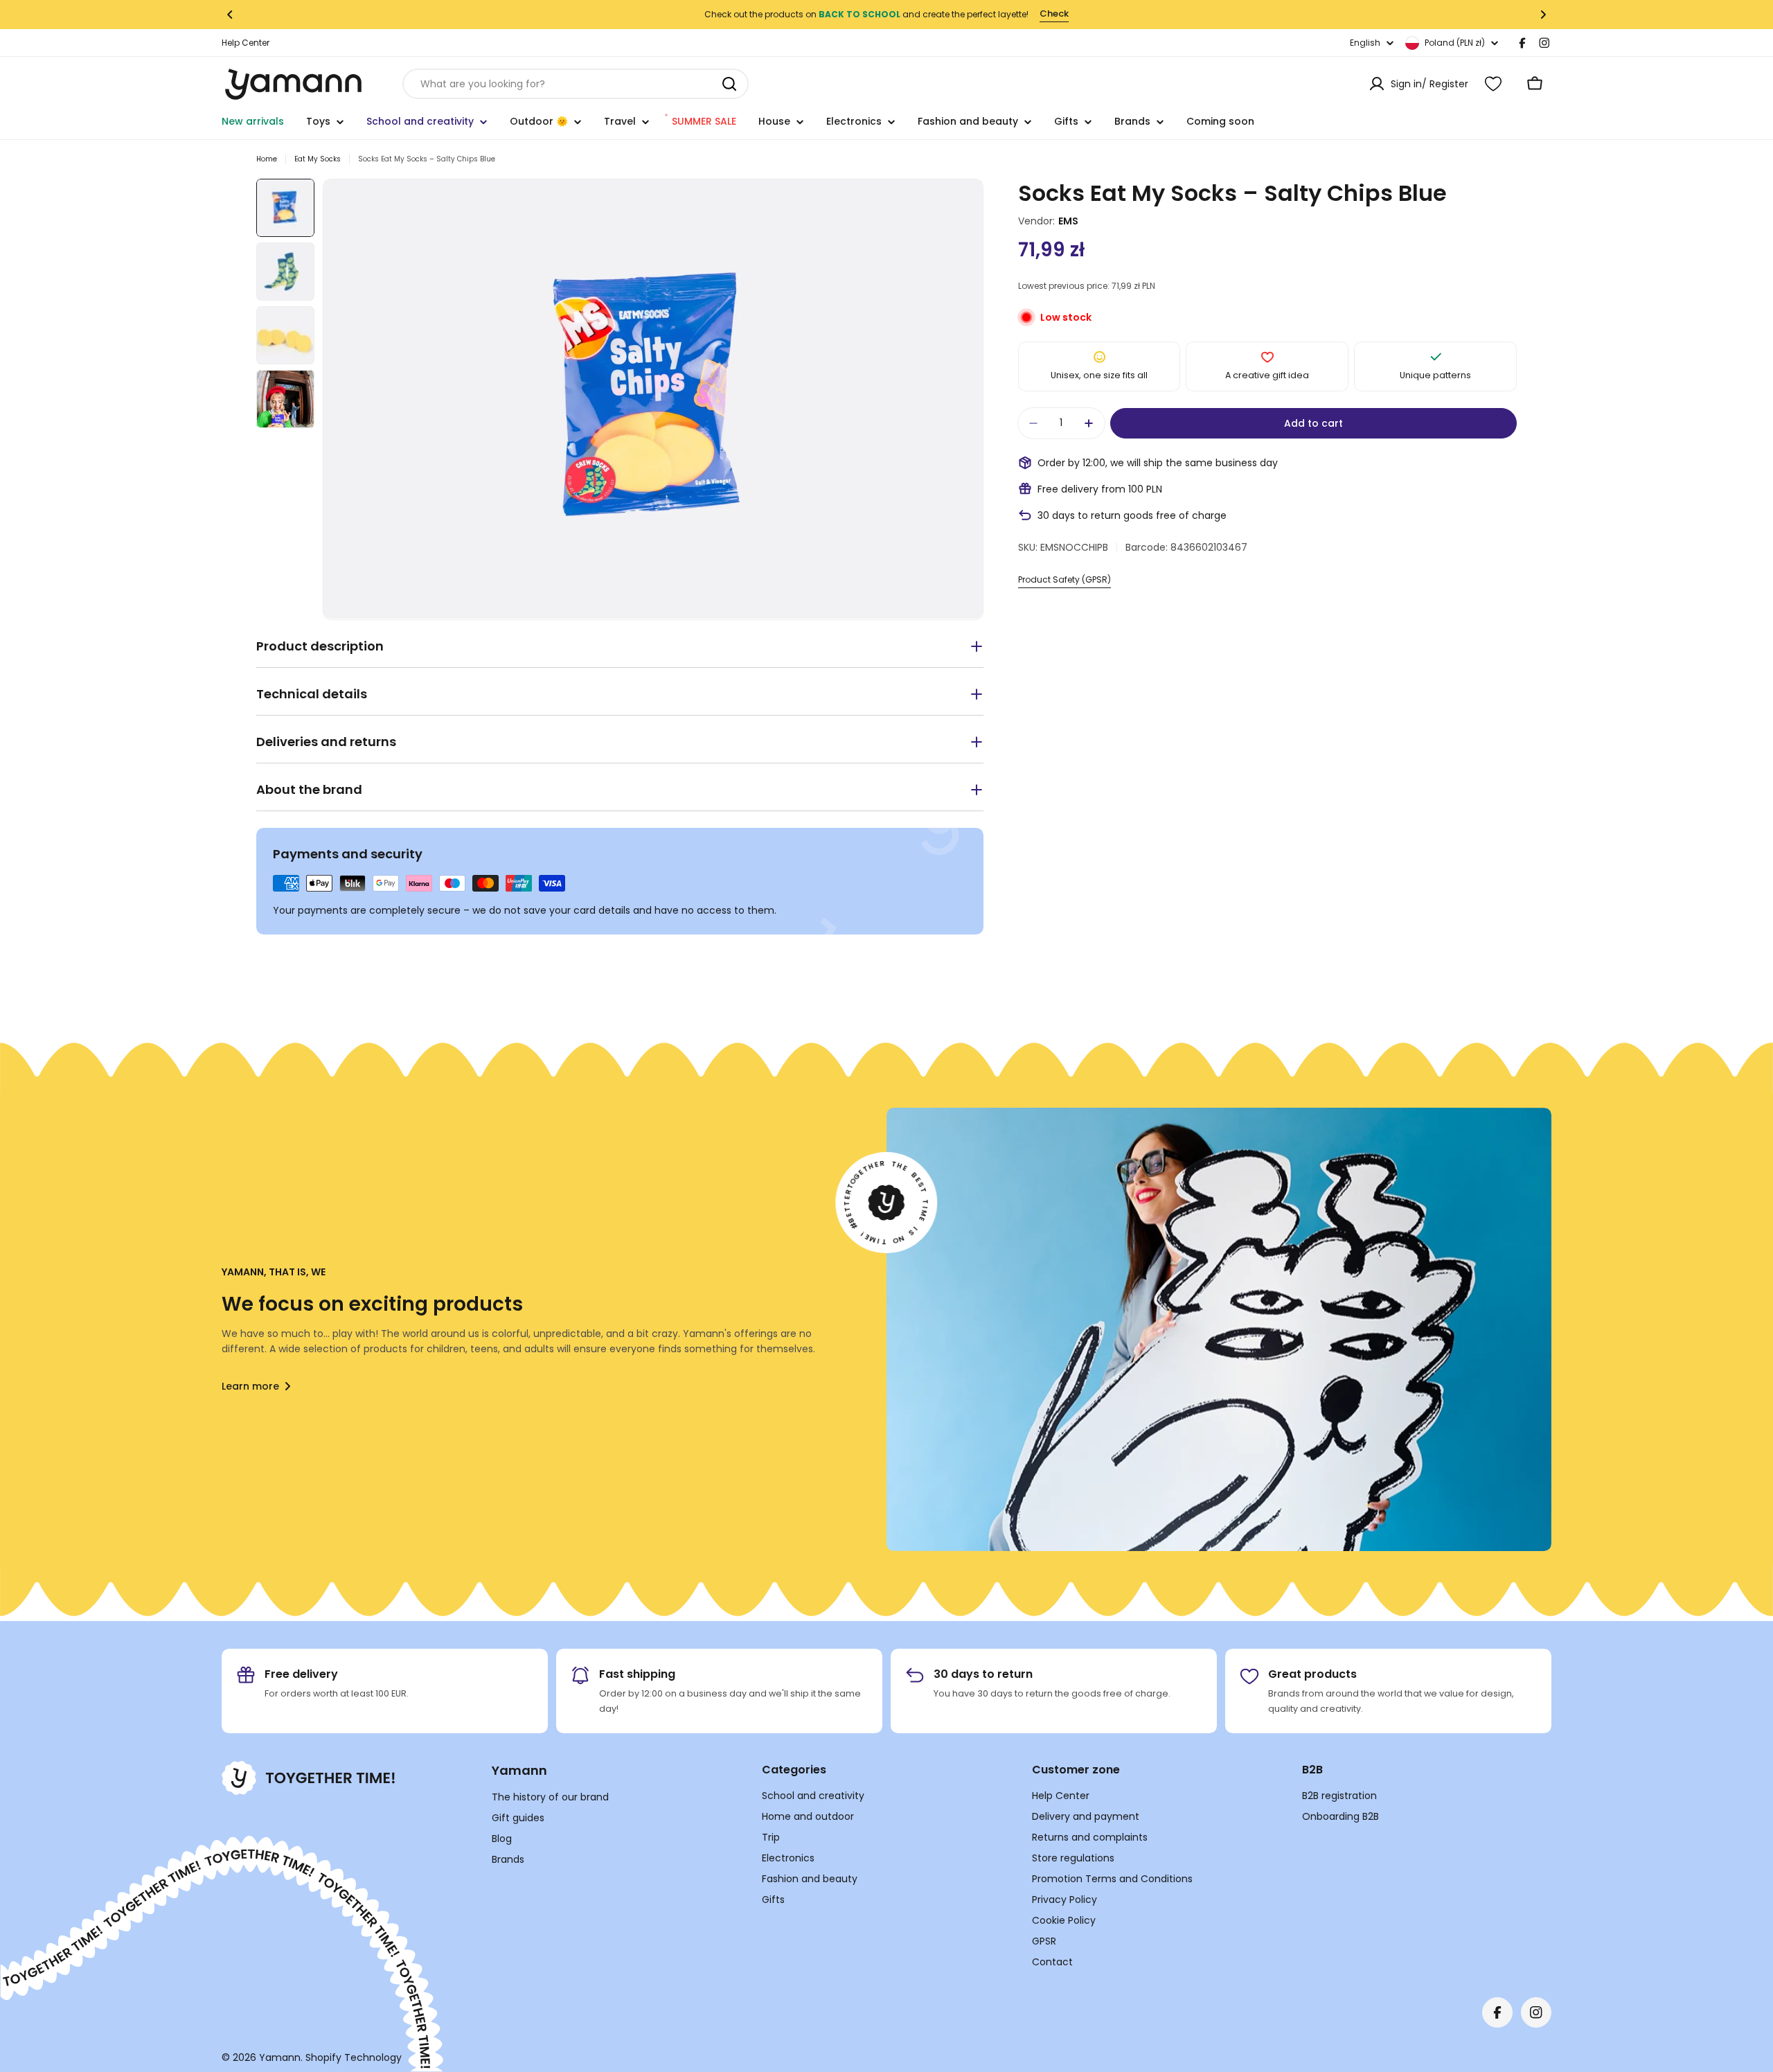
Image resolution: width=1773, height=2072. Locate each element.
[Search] (729, 84)
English (1365, 43)
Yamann (280, 2057)
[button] (230, 15)
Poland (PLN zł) (1455, 43)
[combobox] (576, 84)
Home (267, 159)
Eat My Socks (318, 159)
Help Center (246, 43)
